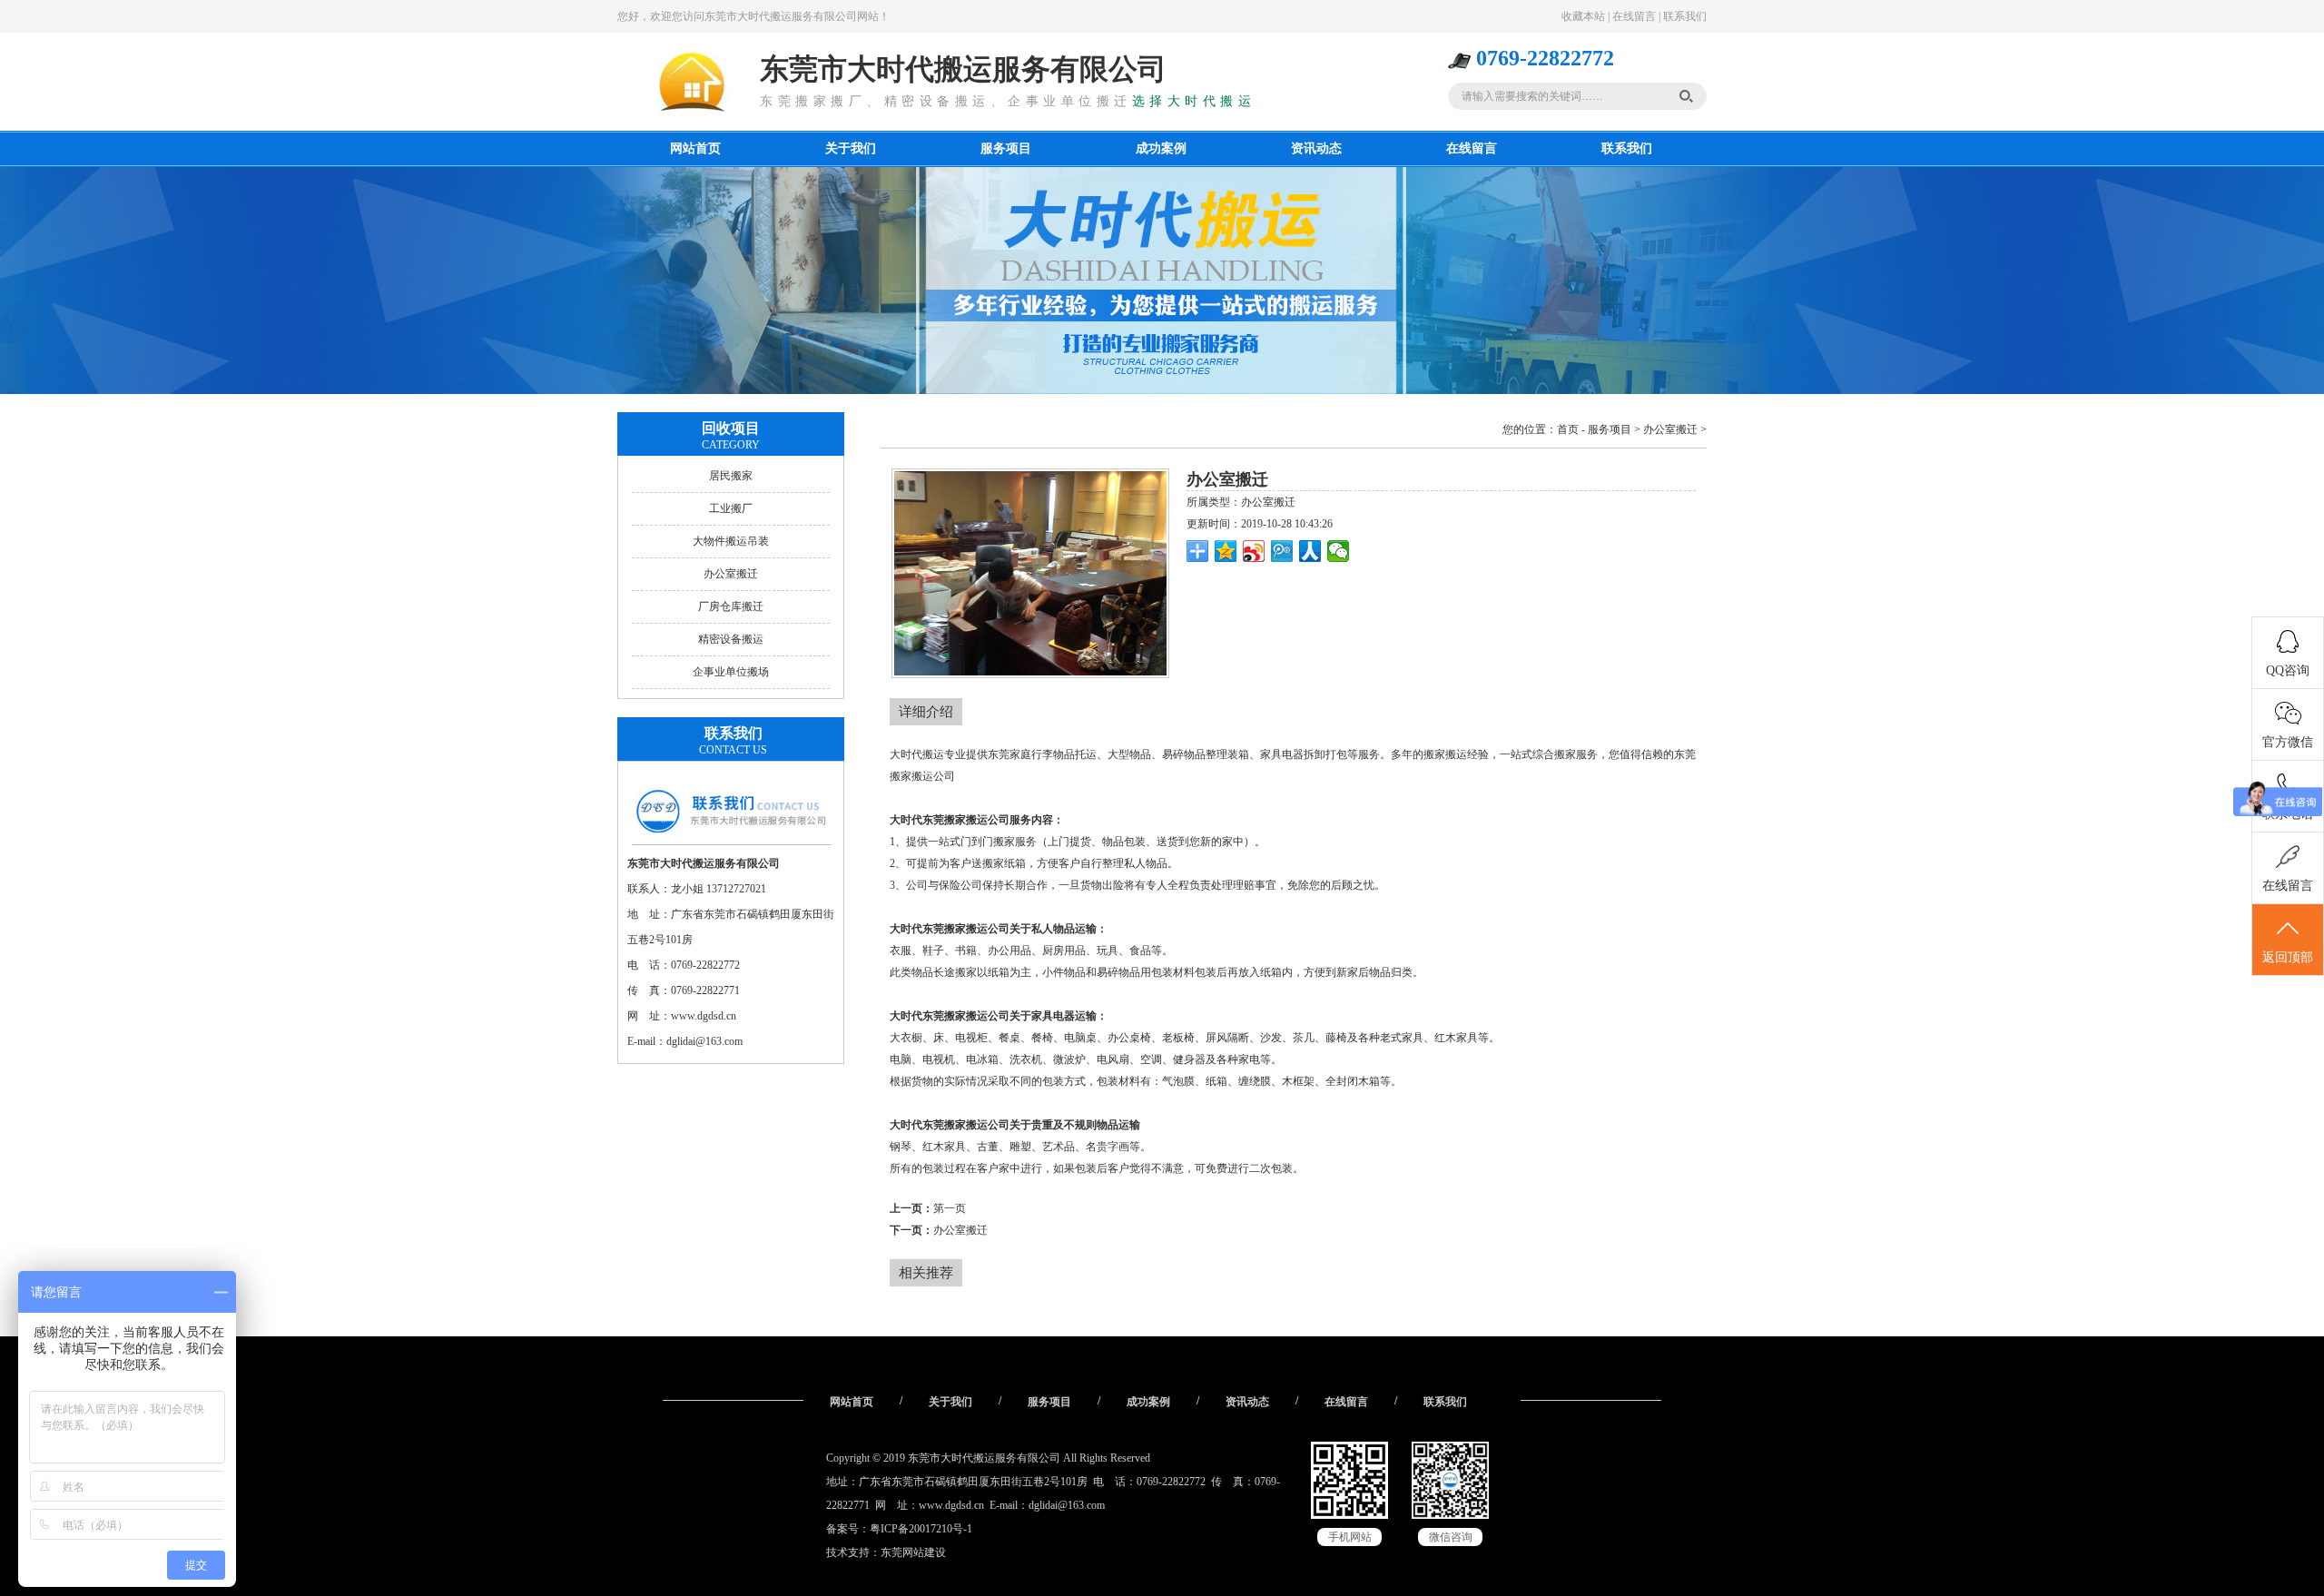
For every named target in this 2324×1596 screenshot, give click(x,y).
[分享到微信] (1339, 551)
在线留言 (1634, 16)
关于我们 (851, 148)
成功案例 (1161, 148)
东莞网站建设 (913, 1552)
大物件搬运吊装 (731, 541)
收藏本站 (1583, 16)
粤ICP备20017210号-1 (921, 1529)
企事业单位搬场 (731, 672)
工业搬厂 (731, 508)
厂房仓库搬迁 (731, 606)
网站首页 (695, 148)
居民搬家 (731, 476)
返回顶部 (2288, 957)
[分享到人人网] (1310, 551)
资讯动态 (1316, 148)
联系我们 (1685, 16)
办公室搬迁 (731, 574)
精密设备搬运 (731, 639)
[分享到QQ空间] (1226, 551)
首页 (1568, 429)
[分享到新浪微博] (1254, 551)
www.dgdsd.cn (704, 1016)
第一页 (950, 1208)
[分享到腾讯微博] (1282, 551)
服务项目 (1006, 148)
